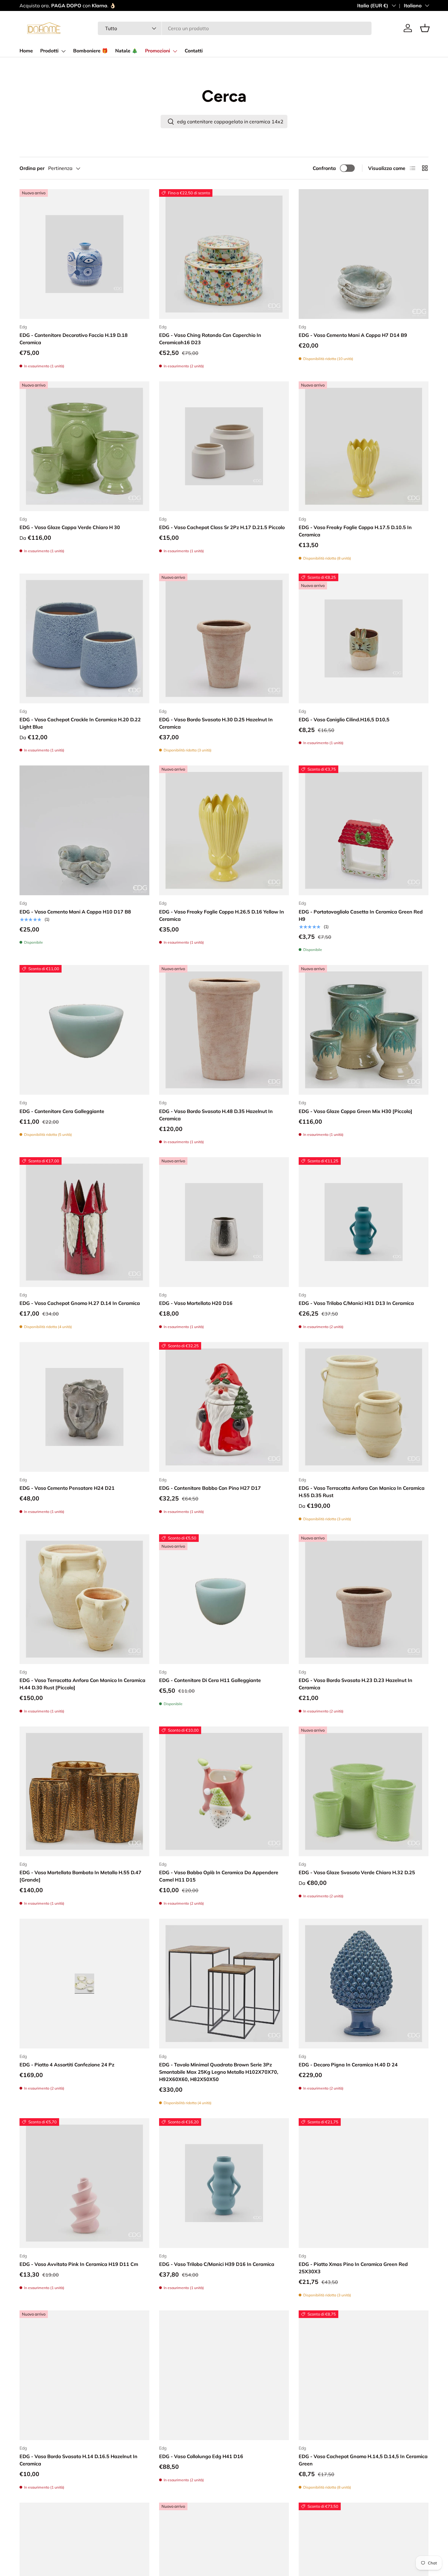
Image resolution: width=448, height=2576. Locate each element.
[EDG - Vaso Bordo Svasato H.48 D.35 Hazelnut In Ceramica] (224, 1030)
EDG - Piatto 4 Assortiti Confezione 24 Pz (67, 2065)
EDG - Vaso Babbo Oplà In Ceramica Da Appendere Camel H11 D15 (219, 1876)
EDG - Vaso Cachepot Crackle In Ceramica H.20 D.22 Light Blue (80, 723)
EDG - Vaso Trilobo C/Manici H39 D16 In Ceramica (217, 2264)
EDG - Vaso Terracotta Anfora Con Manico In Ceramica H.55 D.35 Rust (362, 1492)
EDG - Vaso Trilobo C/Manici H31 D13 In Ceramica (356, 1303)
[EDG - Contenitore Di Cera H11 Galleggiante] (224, 1599)
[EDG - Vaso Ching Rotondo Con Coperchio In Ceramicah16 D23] (224, 254)
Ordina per (32, 168)
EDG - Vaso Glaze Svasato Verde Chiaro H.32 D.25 (357, 1872)
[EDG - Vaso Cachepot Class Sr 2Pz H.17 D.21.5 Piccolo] (224, 446)
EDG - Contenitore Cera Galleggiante (62, 1111)
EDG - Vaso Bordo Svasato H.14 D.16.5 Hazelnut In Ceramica (78, 2460)
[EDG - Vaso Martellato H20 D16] (224, 1222)
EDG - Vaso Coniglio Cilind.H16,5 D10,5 (344, 719)
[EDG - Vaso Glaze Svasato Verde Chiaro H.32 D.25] (364, 1791)
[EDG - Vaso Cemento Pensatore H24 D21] (84, 1407)
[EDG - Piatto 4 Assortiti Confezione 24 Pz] (84, 1984)
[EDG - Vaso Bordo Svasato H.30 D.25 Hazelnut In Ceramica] (224, 638)
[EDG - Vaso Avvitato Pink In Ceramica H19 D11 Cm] (84, 2183)
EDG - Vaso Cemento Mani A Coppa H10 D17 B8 (75, 912)
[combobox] (235, 28)
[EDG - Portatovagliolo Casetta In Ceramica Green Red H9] (364, 830)
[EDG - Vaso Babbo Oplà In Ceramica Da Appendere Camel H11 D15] (224, 1791)
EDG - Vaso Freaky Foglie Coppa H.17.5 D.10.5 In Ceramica (355, 531)
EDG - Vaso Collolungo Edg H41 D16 (201, 2456)
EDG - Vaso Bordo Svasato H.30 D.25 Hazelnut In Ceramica (216, 723)
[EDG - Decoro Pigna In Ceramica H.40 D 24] (364, 1984)
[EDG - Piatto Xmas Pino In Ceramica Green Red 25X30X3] (364, 2183)
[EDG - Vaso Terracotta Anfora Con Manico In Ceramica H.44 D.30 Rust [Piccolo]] (84, 1599)
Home (26, 51)
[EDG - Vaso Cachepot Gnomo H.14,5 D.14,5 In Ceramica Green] (364, 2375)
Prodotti (49, 51)
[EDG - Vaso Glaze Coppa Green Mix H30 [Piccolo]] (364, 1030)
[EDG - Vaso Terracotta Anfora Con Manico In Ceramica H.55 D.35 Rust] (364, 1407)
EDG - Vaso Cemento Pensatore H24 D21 (67, 1488)
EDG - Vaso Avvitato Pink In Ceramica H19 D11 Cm (79, 2264)
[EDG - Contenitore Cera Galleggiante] (84, 1030)
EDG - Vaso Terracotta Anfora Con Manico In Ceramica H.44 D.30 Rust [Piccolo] (82, 1684)
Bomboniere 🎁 (91, 51)
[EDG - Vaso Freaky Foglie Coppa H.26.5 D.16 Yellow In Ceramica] (224, 830)
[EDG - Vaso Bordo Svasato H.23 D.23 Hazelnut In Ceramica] (364, 1599)
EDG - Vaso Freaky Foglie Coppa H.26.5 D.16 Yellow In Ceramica (222, 915)
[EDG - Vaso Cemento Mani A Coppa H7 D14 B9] (364, 254)
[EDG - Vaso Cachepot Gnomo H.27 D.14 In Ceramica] (84, 1222)
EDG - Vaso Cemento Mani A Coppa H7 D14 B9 (353, 335)
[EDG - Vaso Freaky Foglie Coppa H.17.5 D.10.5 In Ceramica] (364, 446)
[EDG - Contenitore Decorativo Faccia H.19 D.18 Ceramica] (84, 254)
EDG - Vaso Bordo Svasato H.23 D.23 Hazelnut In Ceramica (356, 1684)
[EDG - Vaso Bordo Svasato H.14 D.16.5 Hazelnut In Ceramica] (84, 2375)
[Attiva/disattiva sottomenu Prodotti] (63, 51)
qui (160, 5)
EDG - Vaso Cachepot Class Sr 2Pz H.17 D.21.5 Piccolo (222, 527)
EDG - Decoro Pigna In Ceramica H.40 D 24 (348, 2065)
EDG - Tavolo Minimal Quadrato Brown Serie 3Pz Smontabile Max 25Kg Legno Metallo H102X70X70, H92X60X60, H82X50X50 (219, 2072)
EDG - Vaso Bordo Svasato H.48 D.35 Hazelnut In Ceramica (216, 1115)
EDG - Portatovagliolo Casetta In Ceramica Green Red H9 (361, 915)
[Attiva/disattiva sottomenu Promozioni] (175, 51)
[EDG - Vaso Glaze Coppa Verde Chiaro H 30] (84, 446)
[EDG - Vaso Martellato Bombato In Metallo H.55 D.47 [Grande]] (84, 1791)
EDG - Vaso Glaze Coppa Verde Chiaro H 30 (70, 527)
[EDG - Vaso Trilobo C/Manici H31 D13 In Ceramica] (364, 1222)
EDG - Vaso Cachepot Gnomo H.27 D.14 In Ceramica (80, 1303)
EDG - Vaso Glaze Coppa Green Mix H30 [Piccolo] (356, 1111)
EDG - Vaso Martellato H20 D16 (196, 1303)
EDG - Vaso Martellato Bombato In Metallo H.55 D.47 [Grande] (80, 1876)
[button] (425, 28)
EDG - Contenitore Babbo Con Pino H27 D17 (210, 1488)
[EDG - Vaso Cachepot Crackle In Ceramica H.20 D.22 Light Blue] (84, 638)
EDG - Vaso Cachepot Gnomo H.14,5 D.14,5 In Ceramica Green (363, 2460)
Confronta (324, 168)
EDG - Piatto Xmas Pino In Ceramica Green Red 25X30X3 (353, 2268)
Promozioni (158, 51)
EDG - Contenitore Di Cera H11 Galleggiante (210, 1680)
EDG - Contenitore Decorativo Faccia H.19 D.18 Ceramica (74, 339)
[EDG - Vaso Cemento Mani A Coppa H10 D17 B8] (84, 830)
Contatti (194, 51)
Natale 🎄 (126, 51)
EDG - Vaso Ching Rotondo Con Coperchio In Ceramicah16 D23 (210, 339)
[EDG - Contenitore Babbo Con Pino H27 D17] (224, 1407)
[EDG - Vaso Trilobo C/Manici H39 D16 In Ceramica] (224, 2183)
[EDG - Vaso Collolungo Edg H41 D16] (224, 2375)
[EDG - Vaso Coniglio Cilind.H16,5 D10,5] (364, 638)
